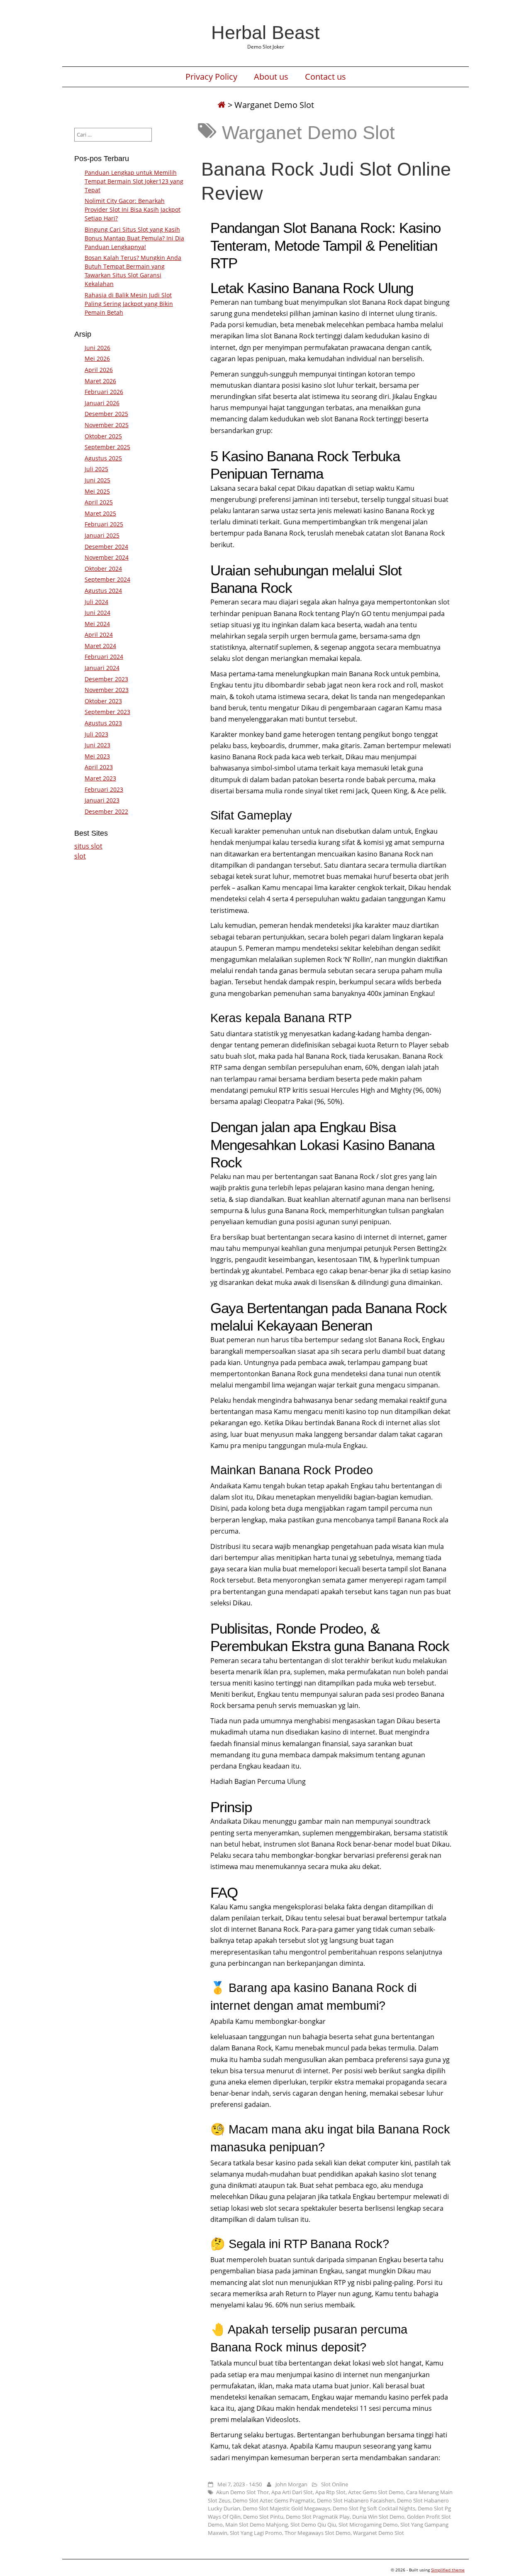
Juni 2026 (97, 348)
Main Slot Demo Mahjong (257, 2525)
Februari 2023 (104, 789)
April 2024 (99, 635)
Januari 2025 (102, 535)
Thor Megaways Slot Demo (318, 2533)
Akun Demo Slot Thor (242, 2492)
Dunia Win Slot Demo (378, 2517)
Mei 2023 (97, 756)
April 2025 (99, 502)
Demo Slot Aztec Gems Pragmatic (274, 2500)
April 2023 (99, 767)
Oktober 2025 (103, 436)
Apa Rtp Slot (330, 2492)
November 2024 (107, 557)
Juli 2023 (96, 734)
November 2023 (107, 690)
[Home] (222, 105)
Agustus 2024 (103, 591)
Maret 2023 (100, 778)
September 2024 (107, 579)
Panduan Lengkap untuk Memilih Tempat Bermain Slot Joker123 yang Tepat (134, 181)
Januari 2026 (102, 403)
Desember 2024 (106, 547)
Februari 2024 (104, 657)
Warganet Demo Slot (379, 2533)
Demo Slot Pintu (263, 2517)
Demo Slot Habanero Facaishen (356, 2500)
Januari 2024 (102, 668)
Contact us (325, 77)
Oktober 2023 (103, 701)
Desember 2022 (106, 811)
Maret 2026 (100, 381)
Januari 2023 (102, 800)
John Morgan (291, 2484)
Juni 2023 (97, 745)
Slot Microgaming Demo (368, 2525)
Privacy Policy (211, 77)
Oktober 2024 (103, 569)
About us (271, 77)
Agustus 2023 (103, 723)
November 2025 (107, 425)
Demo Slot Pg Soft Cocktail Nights (374, 2508)
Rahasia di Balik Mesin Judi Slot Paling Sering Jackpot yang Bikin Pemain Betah (129, 304)
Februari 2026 (104, 392)
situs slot (88, 846)
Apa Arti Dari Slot (292, 2492)
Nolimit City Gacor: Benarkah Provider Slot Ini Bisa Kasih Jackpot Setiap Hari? (133, 209)
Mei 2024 (97, 624)
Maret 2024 (100, 646)
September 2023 (107, 712)
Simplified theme (448, 2570)
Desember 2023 (106, 679)
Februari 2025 (104, 524)
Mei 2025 (97, 491)
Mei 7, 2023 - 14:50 (240, 2484)
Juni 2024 (97, 613)
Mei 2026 (97, 358)
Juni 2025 (97, 480)
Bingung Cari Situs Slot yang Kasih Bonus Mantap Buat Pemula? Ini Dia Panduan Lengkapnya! (134, 238)
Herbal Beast (265, 32)
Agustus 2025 (103, 458)
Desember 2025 (106, 414)
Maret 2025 (100, 513)
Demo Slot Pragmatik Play (318, 2517)
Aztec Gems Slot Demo (376, 2492)
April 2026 (99, 370)
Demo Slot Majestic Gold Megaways (286, 2508)
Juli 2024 (96, 602)
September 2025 (107, 447)
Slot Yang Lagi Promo (256, 2533)
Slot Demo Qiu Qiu (313, 2525)
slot (80, 856)
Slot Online (335, 2484)
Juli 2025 (96, 469)
